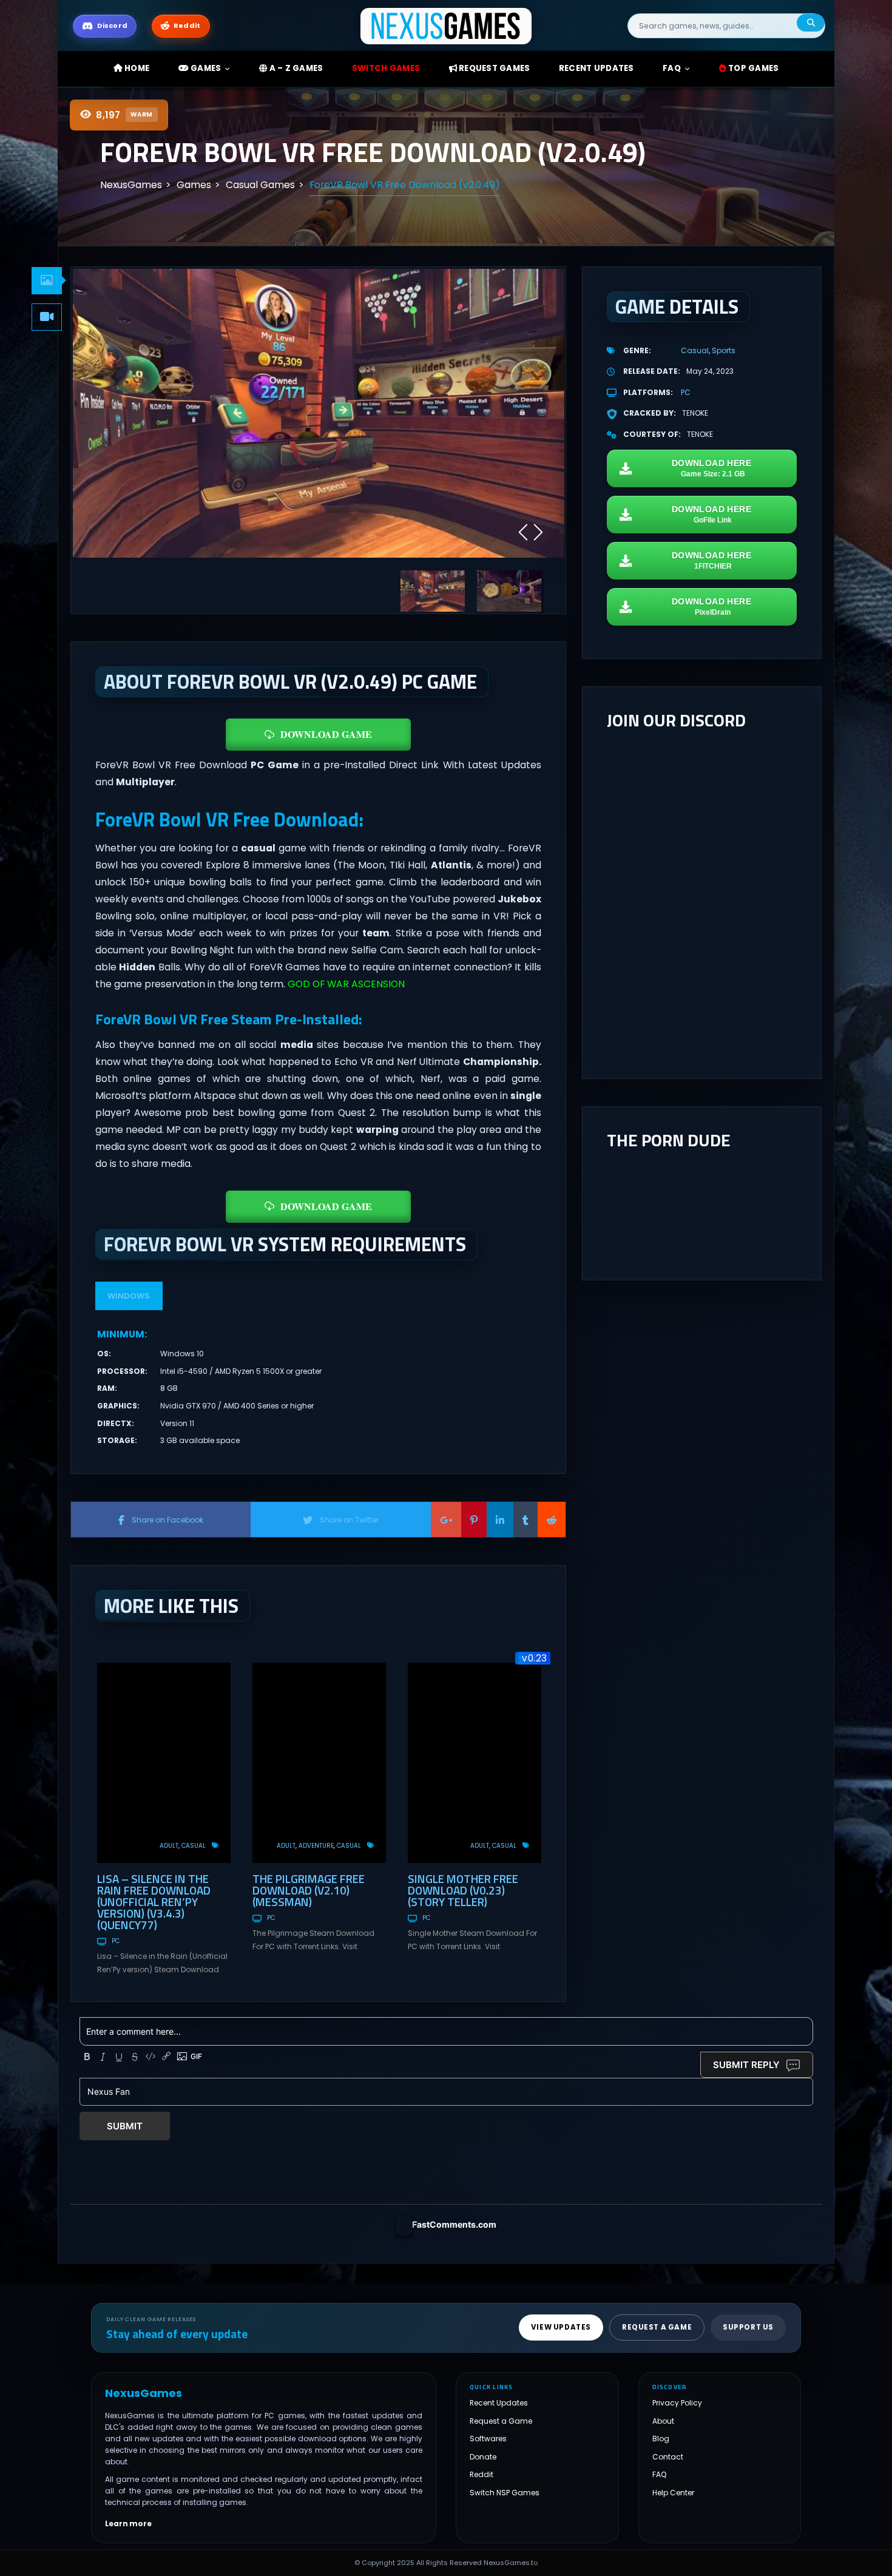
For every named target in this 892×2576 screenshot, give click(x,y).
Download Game (326, 734)
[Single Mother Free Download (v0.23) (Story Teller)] (475, 1763)
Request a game (657, 2327)
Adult (169, 1846)
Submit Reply (746, 2065)
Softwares (488, 2439)
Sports (724, 350)
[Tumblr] (525, 1520)
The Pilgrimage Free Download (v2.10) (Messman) (309, 1890)
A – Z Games (295, 68)
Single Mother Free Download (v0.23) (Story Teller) (463, 1890)
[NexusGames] (446, 25)
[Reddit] (552, 1520)
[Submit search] (811, 23)
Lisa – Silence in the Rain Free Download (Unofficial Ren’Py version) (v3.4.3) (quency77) (154, 1902)
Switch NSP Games (505, 2492)
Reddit (481, 2474)
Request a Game (501, 2420)
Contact (668, 2456)
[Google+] (446, 1520)
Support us (748, 2327)
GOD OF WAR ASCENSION (345, 984)
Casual (194, 1846)
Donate (483, 2456)
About (663, 2420)
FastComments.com (454, 2224)
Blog (661, 2439)
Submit (125, 2126)
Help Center (673, 2492)
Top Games (753, 68)
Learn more (128, 2523)
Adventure (316, 1846)
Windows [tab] (129, 1296)
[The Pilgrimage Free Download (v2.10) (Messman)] (319, 1763)
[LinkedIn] (500, 1520)
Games (205, 68)
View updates (561, 2327)
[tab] (47, 281)
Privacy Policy (677, 2403)
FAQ (672, 68)
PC (116, 1941)
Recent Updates (499, 2403)
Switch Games (386, 68)
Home (136, 68)
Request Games (494, 68)
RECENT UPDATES (596, 68)
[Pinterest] (474, 1520)
